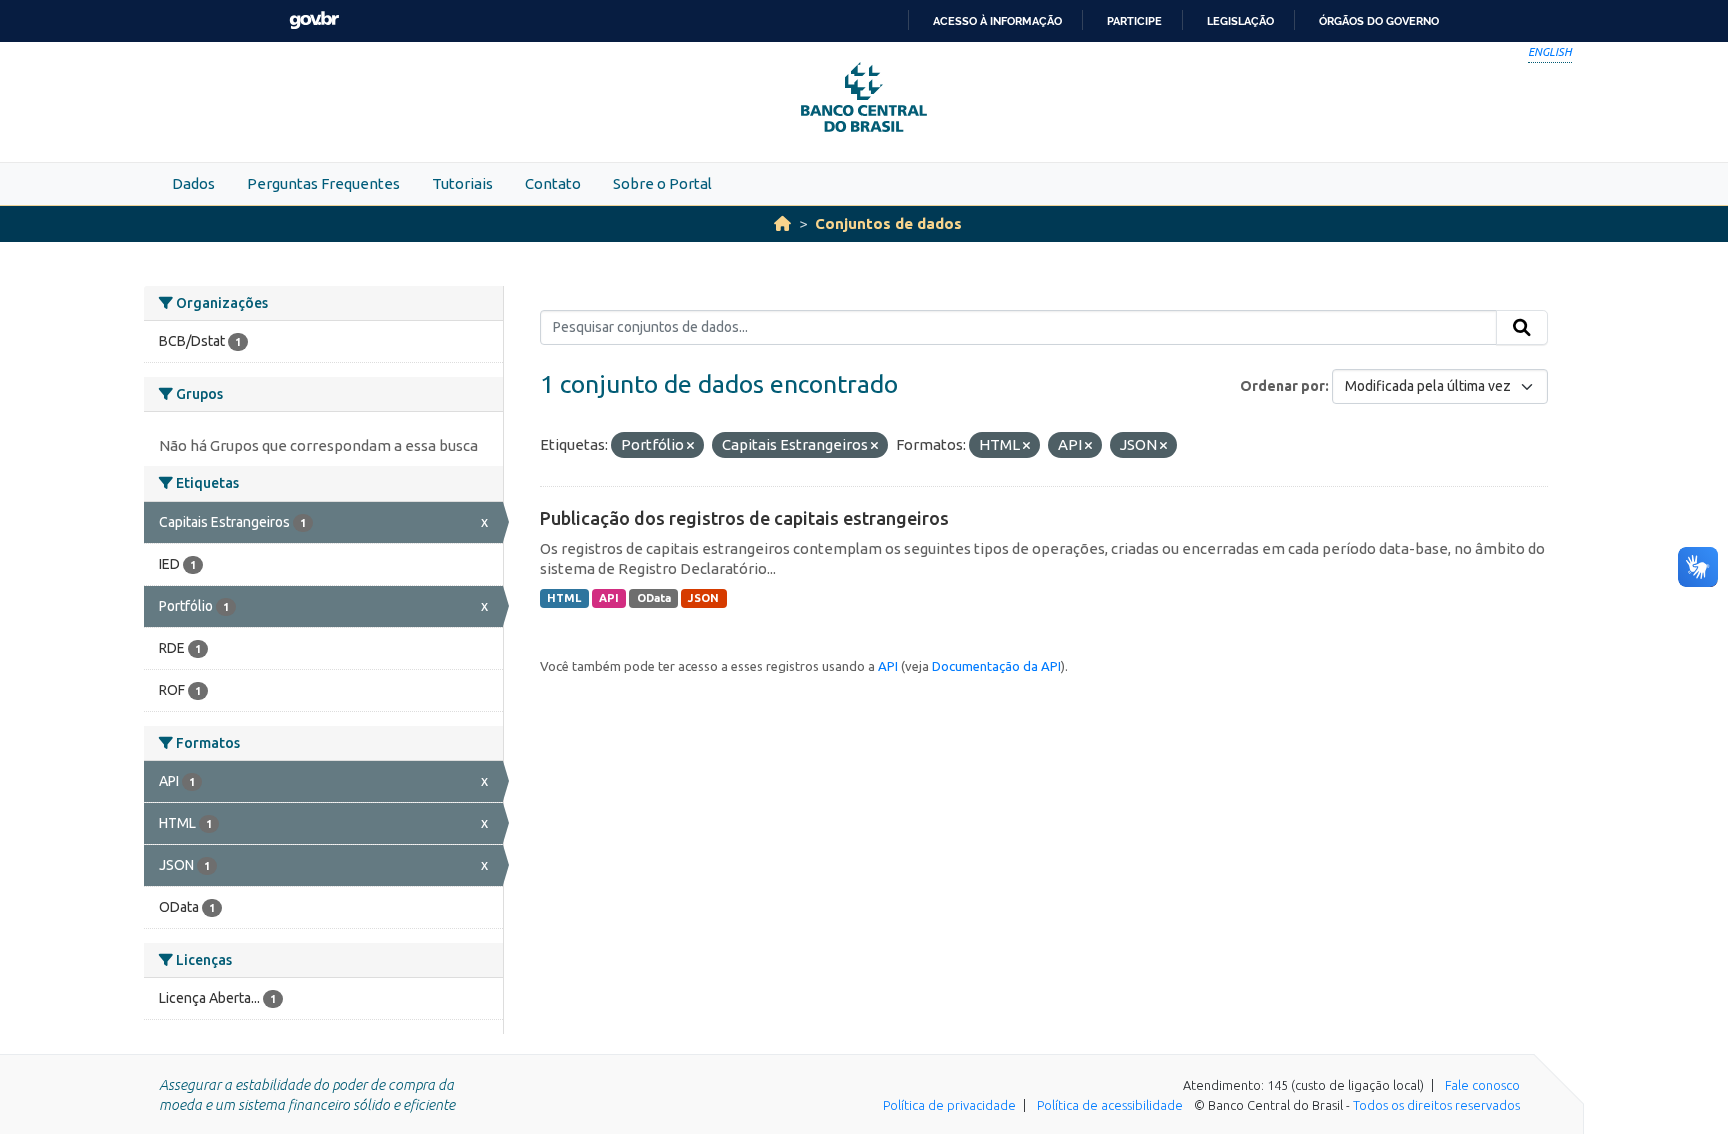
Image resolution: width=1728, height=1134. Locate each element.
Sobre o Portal (662, 183)
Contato (553, 183)
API (609, 598)
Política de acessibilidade (1110, 1105)
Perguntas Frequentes (323, 183)
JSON (703, 598)
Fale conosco (1482, 1085)
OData (654, 598)
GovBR (314, 20)
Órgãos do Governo (1379, 21)
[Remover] (690, 446)
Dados (193, 183)
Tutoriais (462, 183)
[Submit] (1522, 328)
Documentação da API (996, 666)
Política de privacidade (949, 1105)
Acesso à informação (997, 21)
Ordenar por (1282, 386)
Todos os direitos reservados (1436, 1105)
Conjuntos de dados (888, 223)
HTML (564, 598)
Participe (1134, 21)
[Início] (782, 223)
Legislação (1240, 21)
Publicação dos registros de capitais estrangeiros (744, 518)
